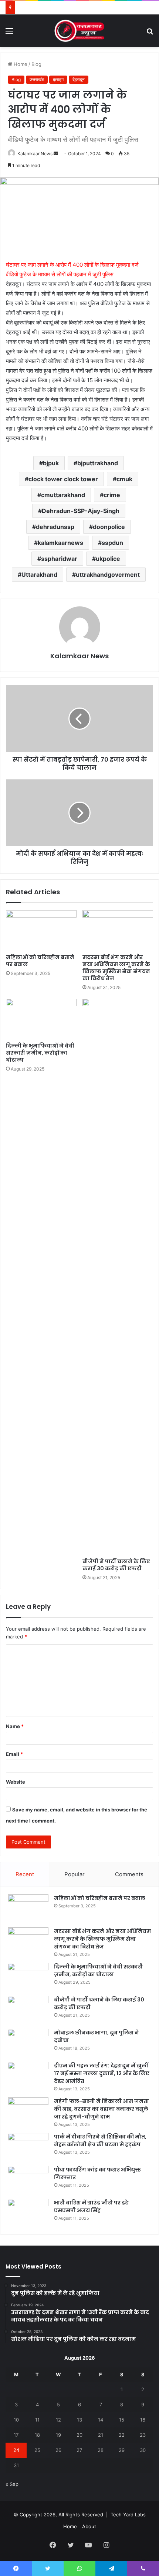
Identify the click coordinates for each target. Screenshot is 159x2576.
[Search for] (150, 34)
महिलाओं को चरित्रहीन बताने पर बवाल (40, 961)
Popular (75, 1874)
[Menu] (9, 34)
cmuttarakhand (63, 495)
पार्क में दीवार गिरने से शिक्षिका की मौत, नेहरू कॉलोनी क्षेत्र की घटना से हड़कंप (100, 2141)
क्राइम (58, 79)
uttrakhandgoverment (108, 575)
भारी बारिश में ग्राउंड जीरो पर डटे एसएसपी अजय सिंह (91, 2206)
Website (16, 1782)
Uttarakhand (39, 575)
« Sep (12, 2484)
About (89, 2526)
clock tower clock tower (63, 479)
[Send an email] (56, 154)
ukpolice (108, 559)
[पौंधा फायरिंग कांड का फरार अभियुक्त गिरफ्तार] (28, 2180)
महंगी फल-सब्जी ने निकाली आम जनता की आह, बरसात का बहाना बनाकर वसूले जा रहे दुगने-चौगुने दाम (102, 2109)
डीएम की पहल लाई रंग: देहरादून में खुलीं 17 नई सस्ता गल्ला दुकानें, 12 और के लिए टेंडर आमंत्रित (102, 2073)
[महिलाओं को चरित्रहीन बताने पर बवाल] (41, 930)
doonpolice (109, 527)
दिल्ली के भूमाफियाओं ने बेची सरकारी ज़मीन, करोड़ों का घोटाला (40, 1053)
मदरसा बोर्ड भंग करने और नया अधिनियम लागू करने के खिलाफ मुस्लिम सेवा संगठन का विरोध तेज (116, 968)
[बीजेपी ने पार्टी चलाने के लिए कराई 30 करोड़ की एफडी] (118, 1277)
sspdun (112, 543)
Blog (36, 64)
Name (15, 1726)
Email (14, 1754)
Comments (129, 1874)
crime (112, 495)
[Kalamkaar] (79, 31)
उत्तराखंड (37, 79)
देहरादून (79, 79)
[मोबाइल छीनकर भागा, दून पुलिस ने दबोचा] (28, 2043)
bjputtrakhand (98, 463)
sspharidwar (59, 559)
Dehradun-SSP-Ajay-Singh (81, 511)
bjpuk (51, 463)
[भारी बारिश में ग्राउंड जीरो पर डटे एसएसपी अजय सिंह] (28, 2213)
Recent (25, 1874)
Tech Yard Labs (128, 2515)
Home (20, 64)
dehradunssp (55, 527)
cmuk (124, 479)
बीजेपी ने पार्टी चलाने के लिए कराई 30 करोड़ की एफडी (116, 1565)
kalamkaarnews (60, 543)
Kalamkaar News (35, 154)
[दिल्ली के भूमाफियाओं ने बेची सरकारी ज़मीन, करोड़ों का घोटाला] (41, 1019)
